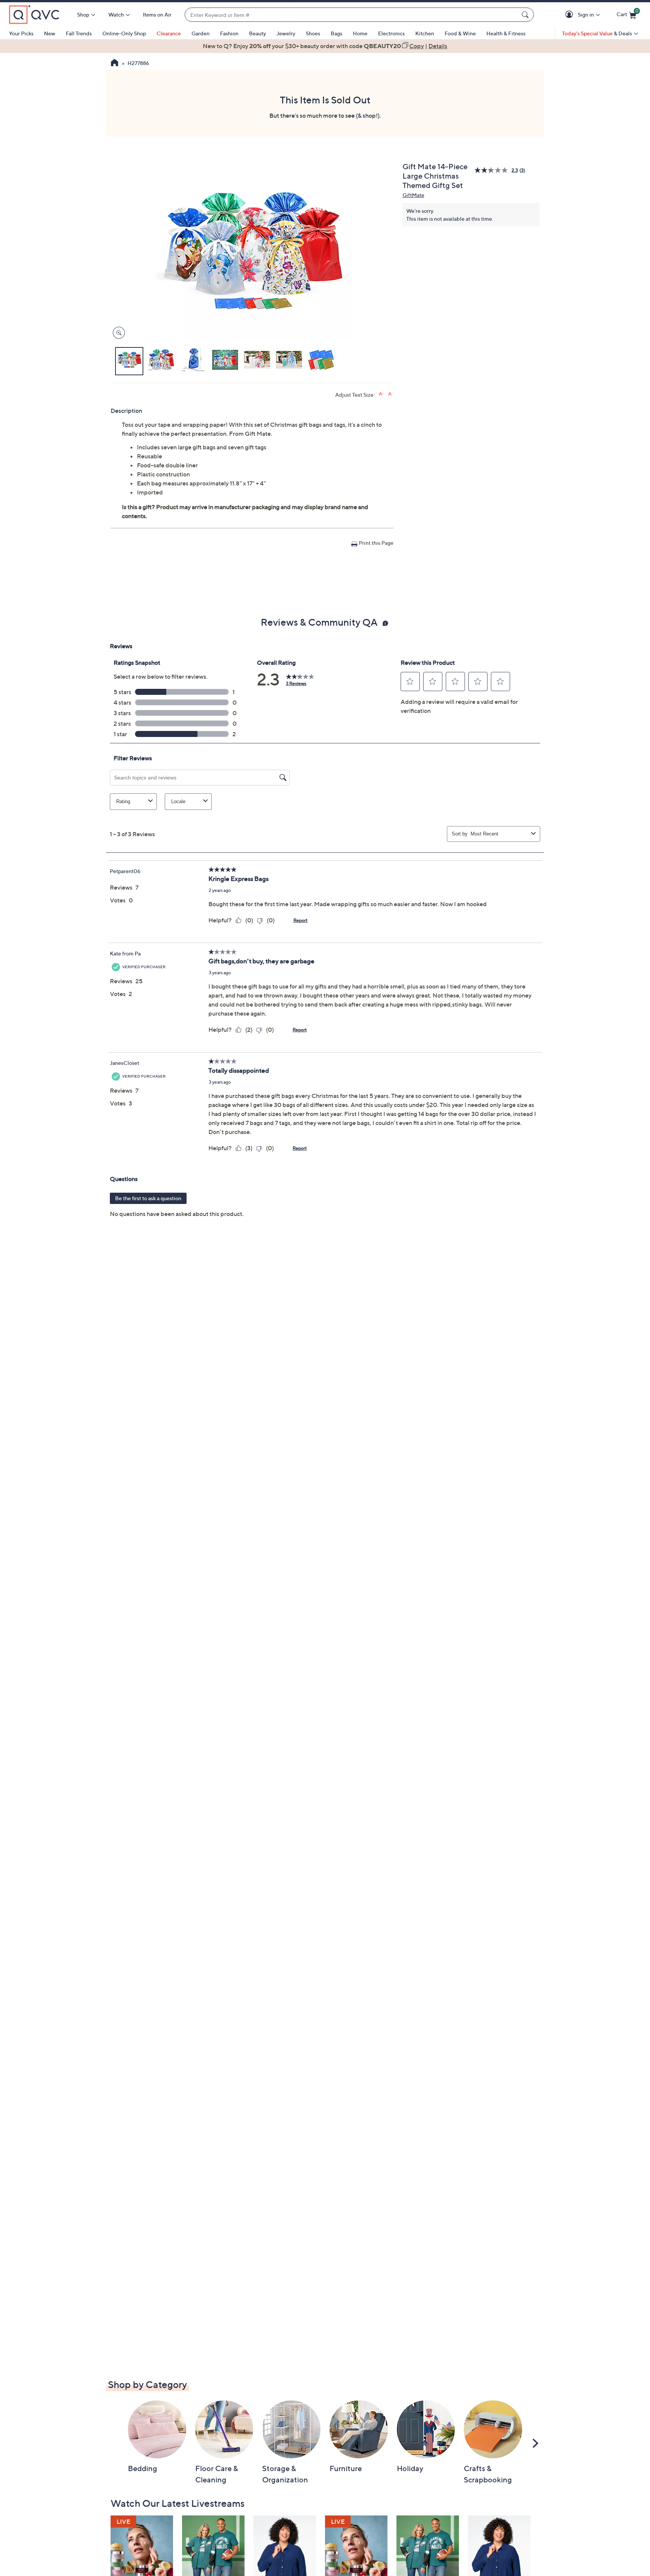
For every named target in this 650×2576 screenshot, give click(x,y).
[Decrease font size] (391, 394)
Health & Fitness (506, 33)
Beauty (257, 33)
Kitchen (425, 33)
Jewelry (286, 33)
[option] (325, 46)
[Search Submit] (526, 15)
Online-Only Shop (124, 33)
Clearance (169, 33)
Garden (200, 33)
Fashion (229, 33)
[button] (570, 15)
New (50, 33)
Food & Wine (460, 33)
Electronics (391, 33)
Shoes (313, 33)
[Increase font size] (381, 394)
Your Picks (21, 33)
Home (360, 33)
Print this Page (376, 543)
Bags (336, 33)
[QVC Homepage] (115, 64)
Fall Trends (79, 33)
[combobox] (352, 15)
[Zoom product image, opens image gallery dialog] (117, 333)
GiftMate (413, 195)
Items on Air (157, 14)
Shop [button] (83, 14)
